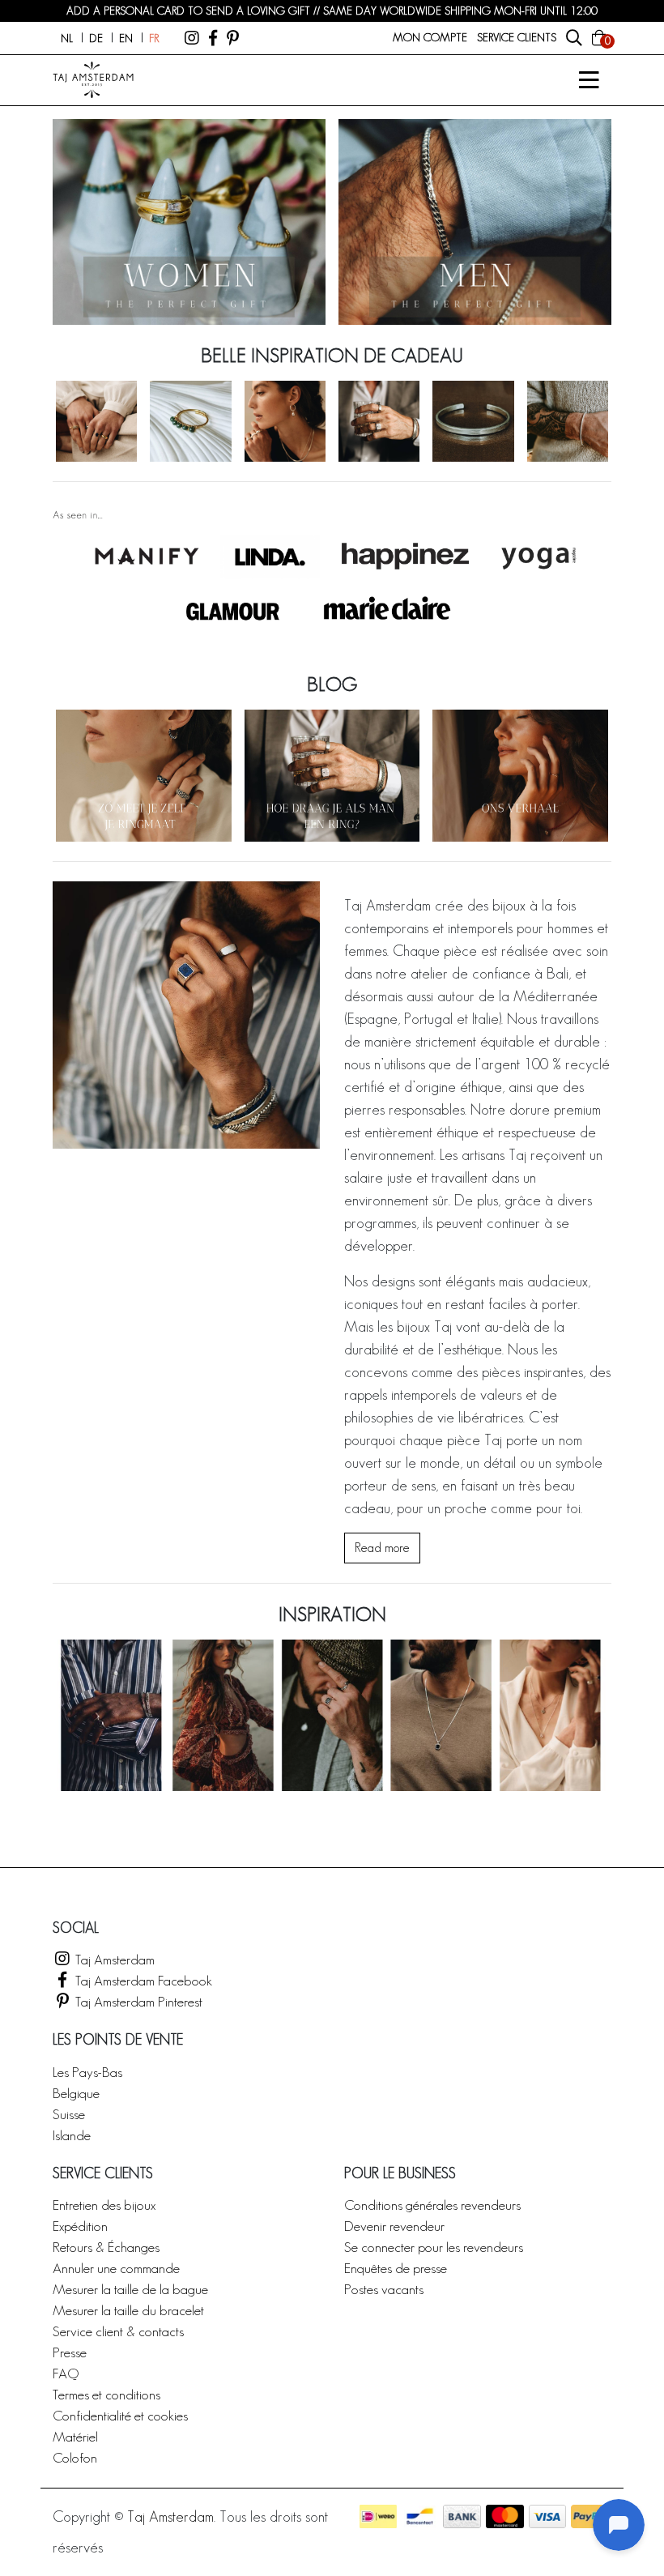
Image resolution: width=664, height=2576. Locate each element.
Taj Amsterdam (113, 1959)
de (96, 38)
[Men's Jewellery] (475, 222)
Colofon (75, 2457)
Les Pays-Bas (87, 2072)
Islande (72, 2135)
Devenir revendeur (394, 2226)
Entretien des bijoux (104, 2205)
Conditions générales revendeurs (432, 2205)
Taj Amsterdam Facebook (142, 1980)
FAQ (66, 2373)
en (126, 38)
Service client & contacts (118, 2331)
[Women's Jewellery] (189, 222)
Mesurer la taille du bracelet (128, 2310)
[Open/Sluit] (589, 80)
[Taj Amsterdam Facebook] (213, 38)
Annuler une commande (116, 2268)
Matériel (75, 2436)
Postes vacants (384, 2289)
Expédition (80, 2226)
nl (67, 38)
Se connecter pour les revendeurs (434, 2247)
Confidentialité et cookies (120, 2415)
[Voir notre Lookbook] (332, 1715)
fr (154, 38)
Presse (70, 2352)
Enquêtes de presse (396, 2268)
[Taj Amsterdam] (192, 38)
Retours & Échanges (106, 2247)
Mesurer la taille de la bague (130, 2289)
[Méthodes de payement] (378, 2516)
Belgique (76, 2093)
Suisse (69, 2114)
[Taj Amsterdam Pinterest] (233, 38)
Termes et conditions (106, 2394)
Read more (382, 1548)
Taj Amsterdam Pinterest (137, 2001)
